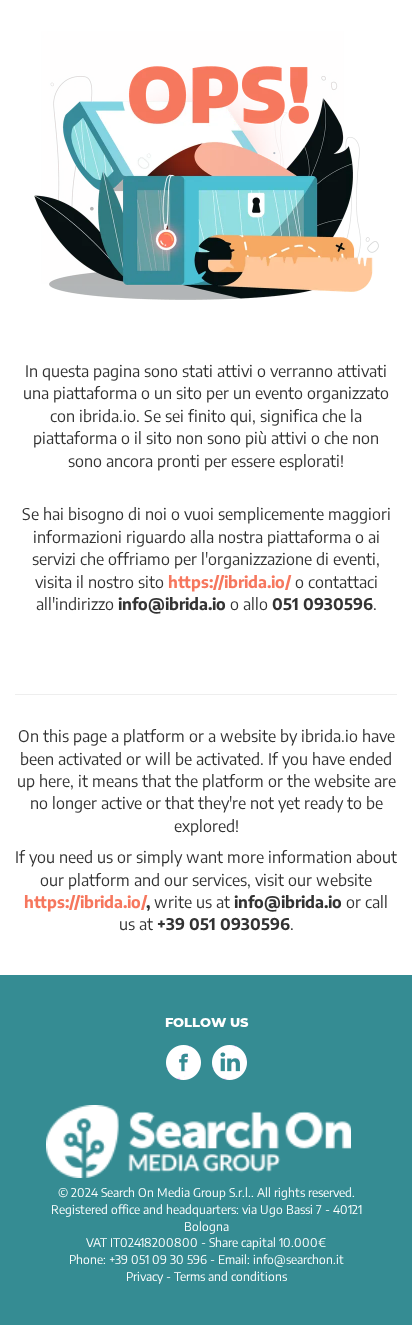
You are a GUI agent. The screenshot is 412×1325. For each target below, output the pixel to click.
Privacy (144, 1276)
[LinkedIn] (229, 1075)
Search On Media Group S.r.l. (176, 1192)
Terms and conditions (230, 1276)
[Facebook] (183, 1075)
